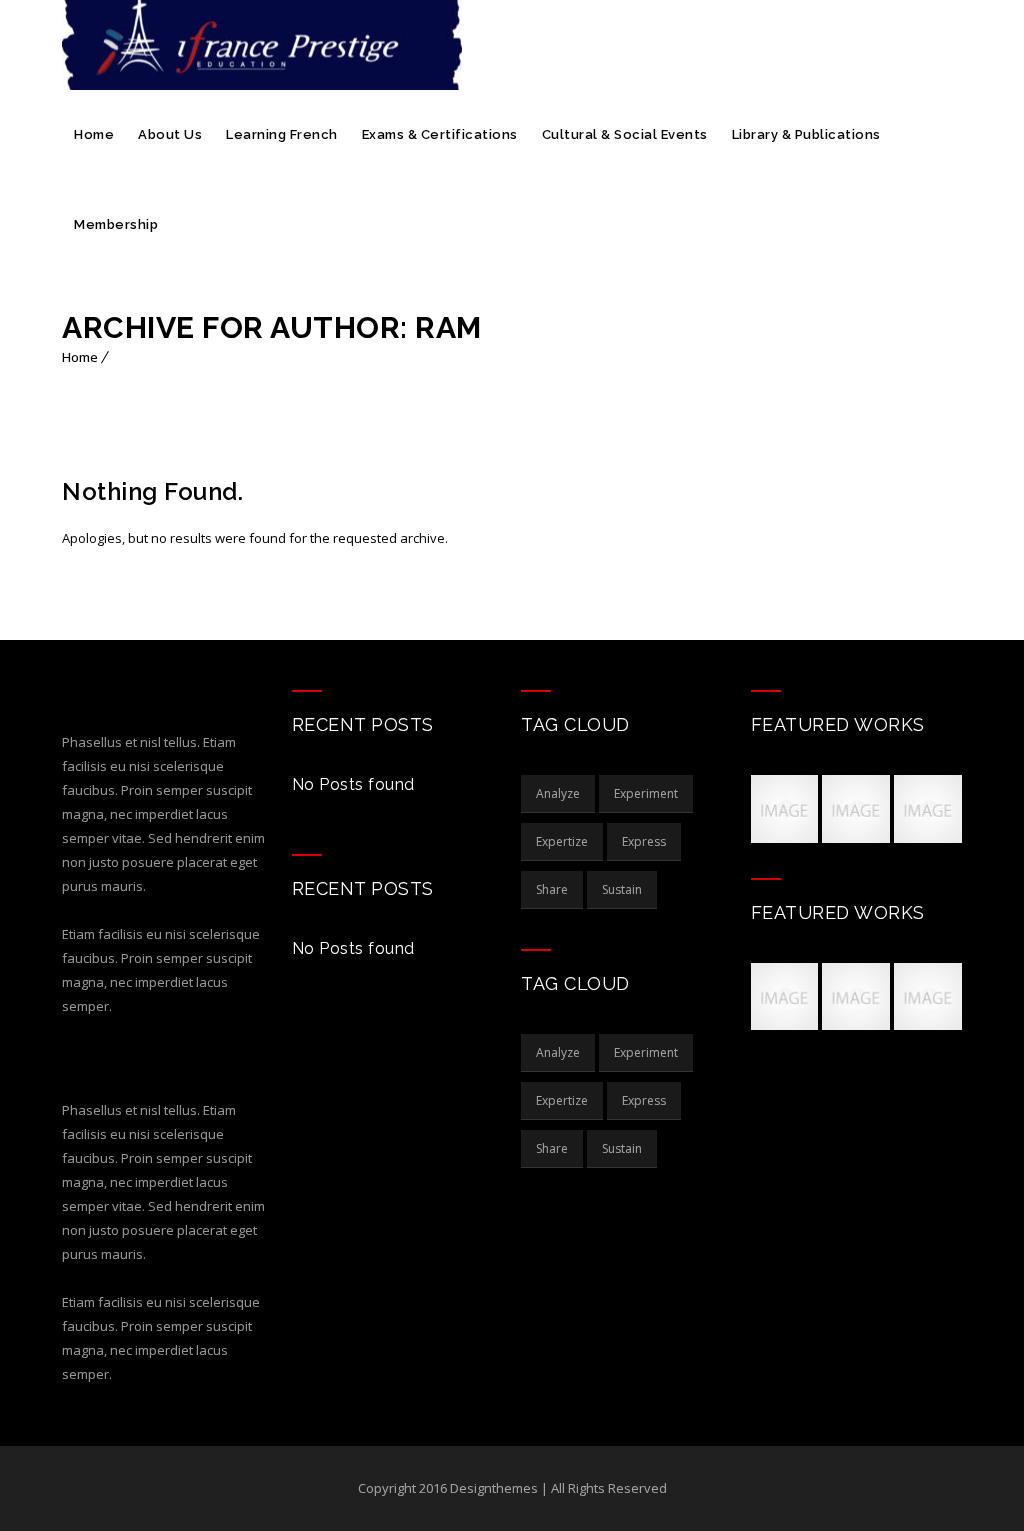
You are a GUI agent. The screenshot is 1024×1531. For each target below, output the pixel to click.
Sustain (622, 889)
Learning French (282, 134)
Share (552, 889)
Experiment (646, 793)
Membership (116, 224)
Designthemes (495, 1488)
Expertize (562, 841)
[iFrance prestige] (262, 45)
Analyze (558, 793)
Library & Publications (806, 134)
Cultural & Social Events (625, 134)
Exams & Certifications (440, 134)
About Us (170, 134)
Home (94, 134)
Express (644, 841)
